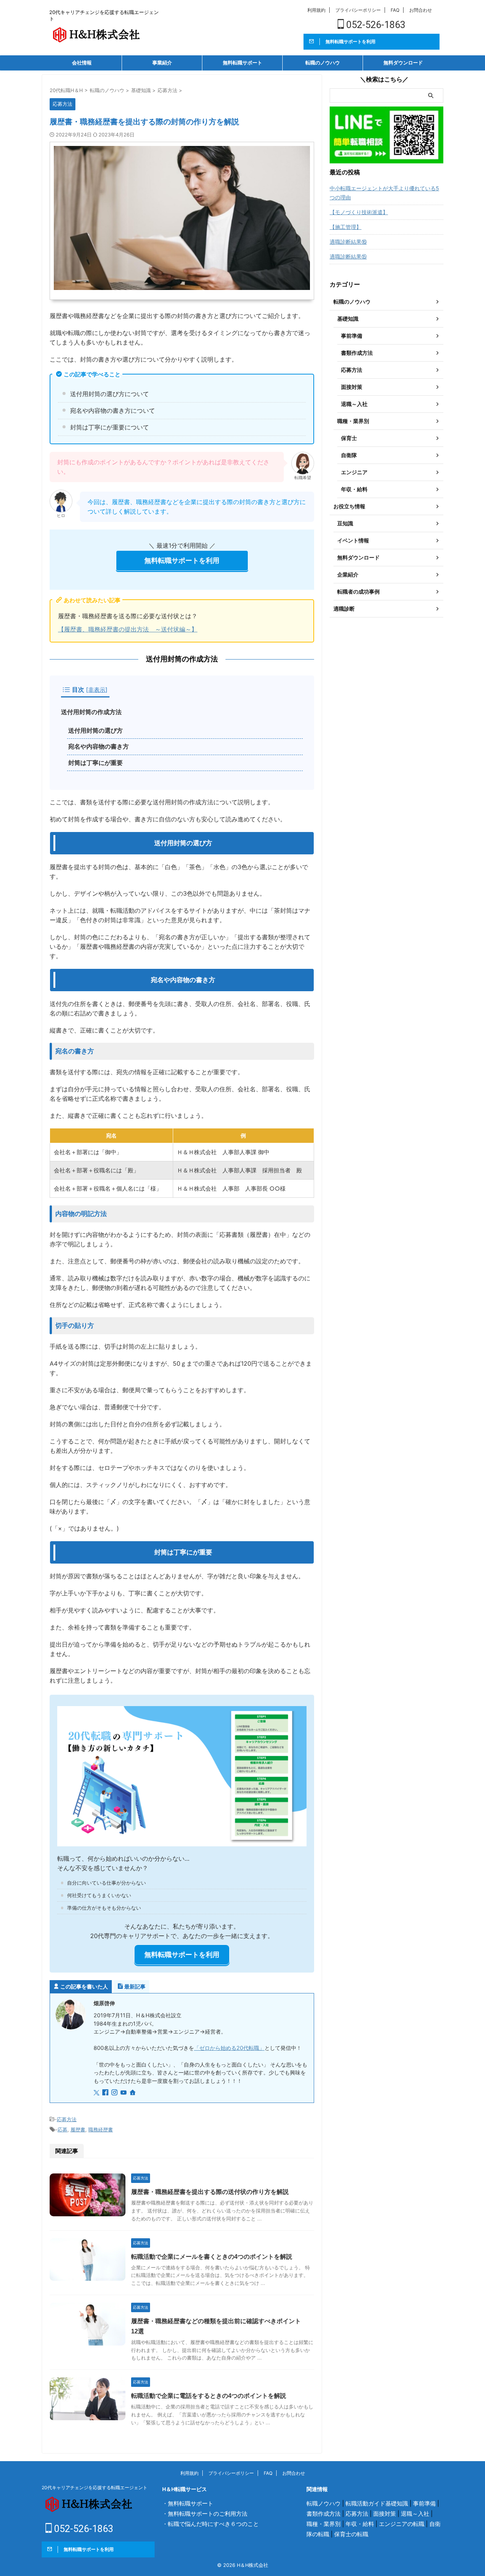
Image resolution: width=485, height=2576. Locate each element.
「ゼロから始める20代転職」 (229, 2048)
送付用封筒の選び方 (95, 731)
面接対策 (385, 2514)
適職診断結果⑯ (348, 242)
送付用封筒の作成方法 (91, 712)
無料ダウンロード (403, 63)
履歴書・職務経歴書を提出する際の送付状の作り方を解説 (210, 2192)
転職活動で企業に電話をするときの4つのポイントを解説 (209, 2396)
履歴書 (78, 2129)
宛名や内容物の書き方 (99, 747)
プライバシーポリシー (358, 10)
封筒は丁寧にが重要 (95, 763)
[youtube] (124, 2093)
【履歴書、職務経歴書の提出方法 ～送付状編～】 (128, 629)
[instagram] (115, 2093)
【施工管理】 (346, 227)
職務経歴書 (101, 2129)
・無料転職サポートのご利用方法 (205, 2514)
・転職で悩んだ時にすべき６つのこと (210, 2524)
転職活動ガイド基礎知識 (377, 2503)
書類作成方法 (324, 2514)
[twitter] (97, 2093)
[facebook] (106, 2093)
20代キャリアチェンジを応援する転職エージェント (95, 2487)
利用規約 (316, 10)
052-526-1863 (375, 25)
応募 (63, 2129)
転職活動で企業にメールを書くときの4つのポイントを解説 (212, 2257)
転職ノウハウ (324, 2503)
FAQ (395, 10)
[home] (133, 2093)
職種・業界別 (324, 2524)
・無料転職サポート (188, 2503)
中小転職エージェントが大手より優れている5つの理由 (384, 193)
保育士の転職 (351, 2534)
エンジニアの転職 (402, 2524)
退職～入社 (415, 2514)
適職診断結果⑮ (348, 256)
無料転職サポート (242, 63)
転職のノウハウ (323, 63)
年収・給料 (360, 2524)
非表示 (97, 690)
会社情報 (82, 63)
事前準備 (424, 2503)
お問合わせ (421, 10)
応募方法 (67, 2119)
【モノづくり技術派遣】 (359, 212)
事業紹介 (162, 63)
